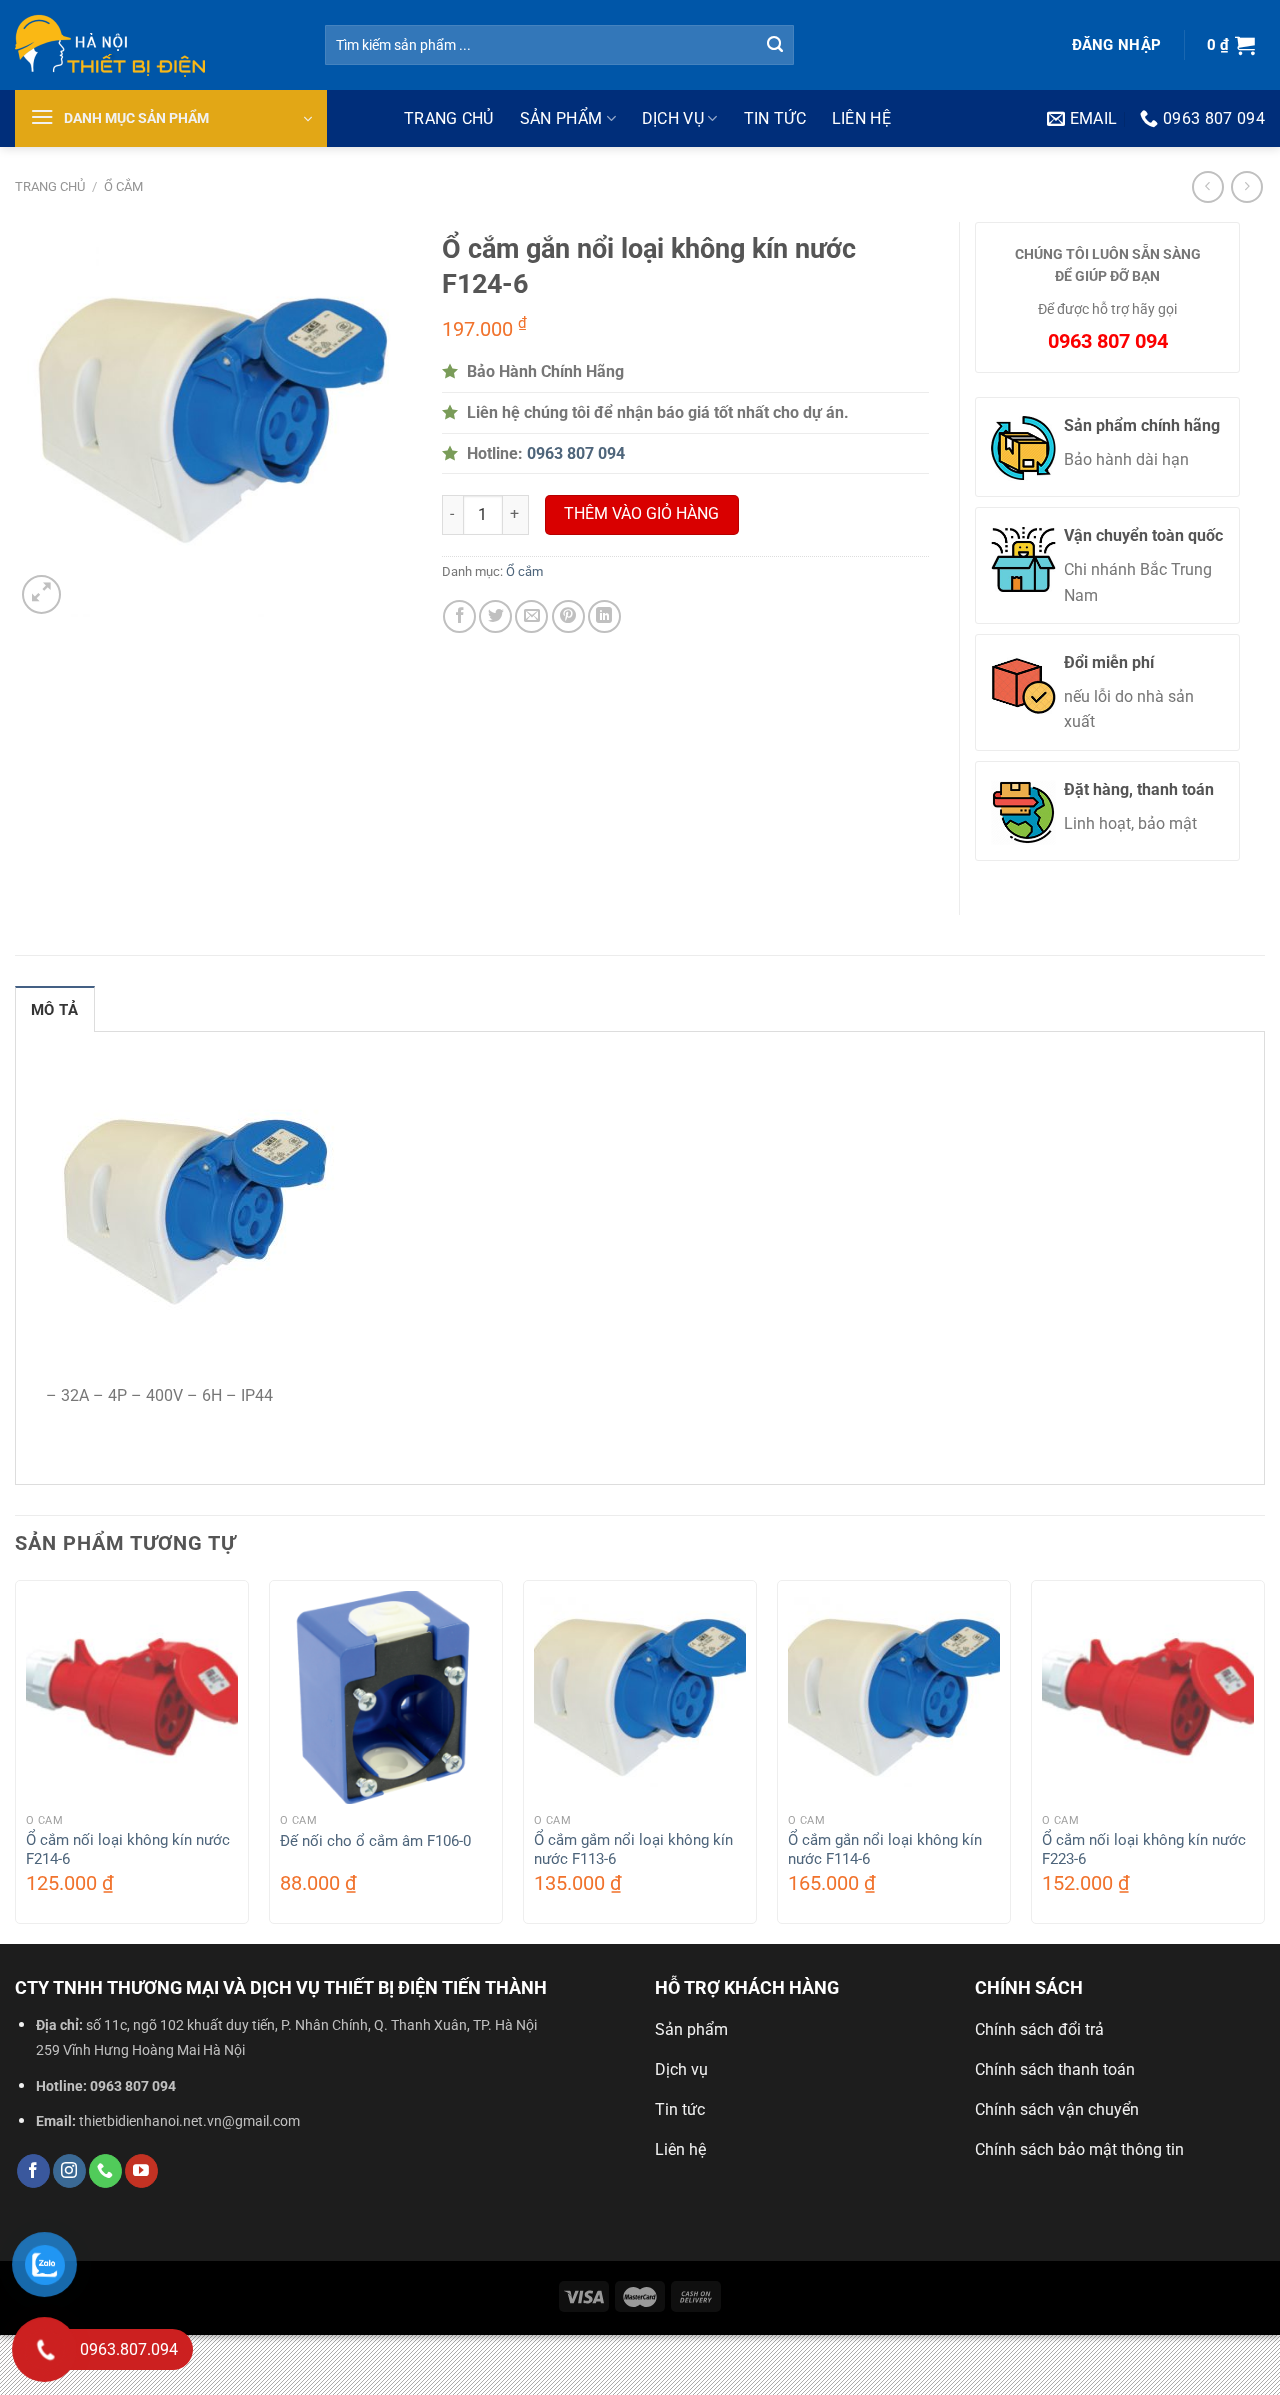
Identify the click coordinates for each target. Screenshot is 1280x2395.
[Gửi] (775, 45)
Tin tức (775, 118)
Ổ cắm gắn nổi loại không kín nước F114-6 (885, 1850)
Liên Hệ (861, 118)
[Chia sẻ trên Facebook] (459, 616)
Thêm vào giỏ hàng (641, 514)
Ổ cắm (123, 186)
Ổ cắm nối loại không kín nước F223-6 (1144, 1850)
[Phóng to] (41, 594)
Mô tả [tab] (55, 1010)
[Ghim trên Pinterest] (568, 616)
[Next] (1264, 1760)
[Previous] (16, 1760)
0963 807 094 (133, 2086)
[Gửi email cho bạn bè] (531, 616)
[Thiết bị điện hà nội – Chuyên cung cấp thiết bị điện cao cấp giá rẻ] (155, 45)
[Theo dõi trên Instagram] (69, 2171)
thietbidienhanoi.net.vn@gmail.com (189, 2121)
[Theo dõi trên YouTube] (141, 2171)
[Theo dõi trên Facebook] (33, 2171)
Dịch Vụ (673, 118)
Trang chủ (50, 186)
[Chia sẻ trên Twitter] (495, 616)
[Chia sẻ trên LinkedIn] (604, 616)
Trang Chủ (449, 118)
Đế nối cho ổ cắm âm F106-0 (375, 1841)
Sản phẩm (561, 118)
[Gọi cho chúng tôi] (105, 2171)
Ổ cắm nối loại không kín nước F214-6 (128, 1850)
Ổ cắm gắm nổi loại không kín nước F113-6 (633, 1850)
